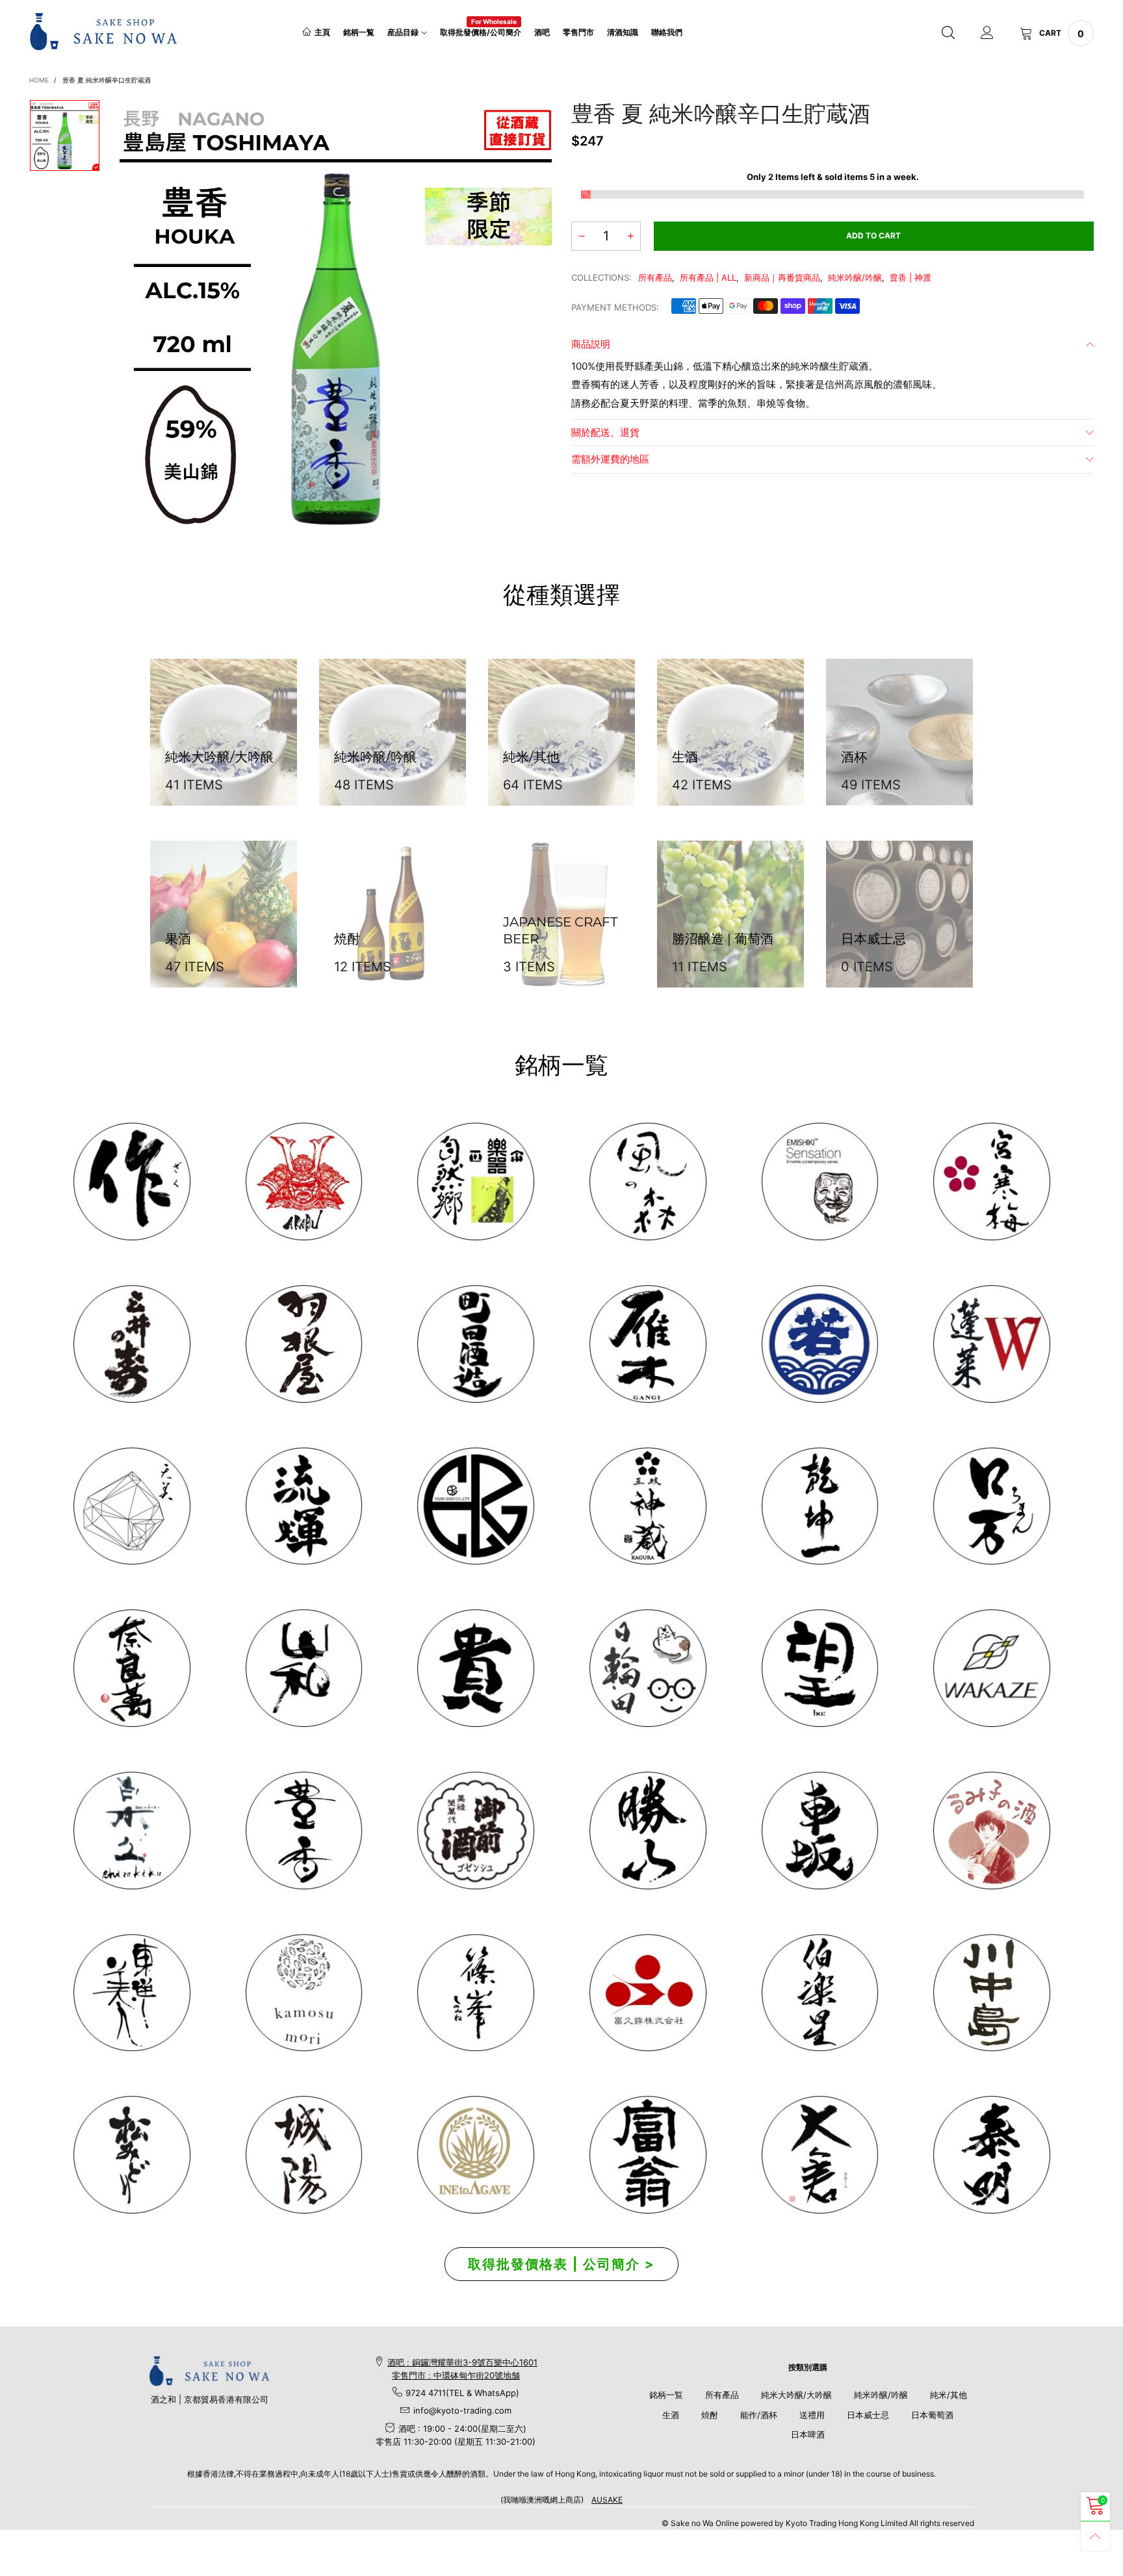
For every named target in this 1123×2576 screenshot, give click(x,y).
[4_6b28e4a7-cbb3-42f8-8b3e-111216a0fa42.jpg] (304, 1181)
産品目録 (403, 32)
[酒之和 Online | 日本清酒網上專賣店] (104, 31)
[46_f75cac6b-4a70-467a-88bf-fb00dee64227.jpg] (820, 1506)
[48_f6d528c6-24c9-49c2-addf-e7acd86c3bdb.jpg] (475, 1506)
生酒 (671, 2415)
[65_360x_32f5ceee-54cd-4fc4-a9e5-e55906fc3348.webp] (820, 2155)
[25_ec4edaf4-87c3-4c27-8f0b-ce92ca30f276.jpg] (991, 1993)
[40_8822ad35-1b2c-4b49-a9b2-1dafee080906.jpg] (475, 1668)
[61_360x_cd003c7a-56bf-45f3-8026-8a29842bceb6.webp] (132, 2155)
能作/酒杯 (759, 2415)
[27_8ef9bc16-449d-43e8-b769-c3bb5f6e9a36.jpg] (648, 1181)
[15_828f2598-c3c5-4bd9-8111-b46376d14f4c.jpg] (648, 1668)
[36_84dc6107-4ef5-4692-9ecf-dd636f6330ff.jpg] (475, 1181)
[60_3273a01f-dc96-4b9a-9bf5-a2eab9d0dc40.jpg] (820, 1181)
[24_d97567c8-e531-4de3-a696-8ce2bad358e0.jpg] (648, 2155)
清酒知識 (623, 32)
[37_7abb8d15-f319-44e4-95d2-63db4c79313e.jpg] (820, 1668)
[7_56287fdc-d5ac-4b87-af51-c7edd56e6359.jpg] (475, 1344)
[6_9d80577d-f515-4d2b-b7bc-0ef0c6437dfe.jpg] (475, 1993)
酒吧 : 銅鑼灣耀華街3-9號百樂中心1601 (462, 2362)
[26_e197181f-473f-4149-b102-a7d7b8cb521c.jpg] (648, 1993)
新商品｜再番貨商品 (782, 277)
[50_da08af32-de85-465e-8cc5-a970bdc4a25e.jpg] (304, 1993)
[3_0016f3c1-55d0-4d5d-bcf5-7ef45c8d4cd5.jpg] (304, 1344)
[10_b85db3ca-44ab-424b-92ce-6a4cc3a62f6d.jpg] (991, 1181)
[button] (582, 236)
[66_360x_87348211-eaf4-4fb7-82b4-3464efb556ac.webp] (991, 2155)
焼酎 (710, 2415)
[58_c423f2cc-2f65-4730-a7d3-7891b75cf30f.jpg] (304, 1506)
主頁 (322, 32)
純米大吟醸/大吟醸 (796, 2395)
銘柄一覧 (359, 32)
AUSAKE (607, 2500)
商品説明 (591, 344)
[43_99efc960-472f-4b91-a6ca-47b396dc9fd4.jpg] (132, 1668)
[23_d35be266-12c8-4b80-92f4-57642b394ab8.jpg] (648, 1830)
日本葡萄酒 (932, 2415)
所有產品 (655, 277)
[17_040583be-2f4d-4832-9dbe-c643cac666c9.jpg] (304, 2155)
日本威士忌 (868, 2415)
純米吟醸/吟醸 (855, 277)
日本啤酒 (808, 2434)
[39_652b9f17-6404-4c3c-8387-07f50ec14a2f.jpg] (991, 1668)
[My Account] (987, 33)
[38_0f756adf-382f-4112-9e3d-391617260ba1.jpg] (304, 1830)
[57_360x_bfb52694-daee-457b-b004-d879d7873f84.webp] (132, 1506)
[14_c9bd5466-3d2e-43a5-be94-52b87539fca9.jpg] (475, 1830)
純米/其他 (949, 2395)
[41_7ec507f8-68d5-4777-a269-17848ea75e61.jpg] (132, 1830)
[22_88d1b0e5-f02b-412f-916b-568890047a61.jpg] (991, 1830)
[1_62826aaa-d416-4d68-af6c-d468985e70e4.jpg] (132, 1181)
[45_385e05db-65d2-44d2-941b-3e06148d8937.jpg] (304, 1668)
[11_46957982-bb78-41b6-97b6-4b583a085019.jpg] (991, 1344)
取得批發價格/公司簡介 (481, 32)
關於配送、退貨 (605, 432)
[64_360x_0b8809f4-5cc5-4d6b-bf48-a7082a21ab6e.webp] (475, 2155)
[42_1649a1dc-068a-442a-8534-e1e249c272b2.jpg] (648, 1506)
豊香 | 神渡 (910, 277)
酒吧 (542, 32)
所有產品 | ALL (708, 277)
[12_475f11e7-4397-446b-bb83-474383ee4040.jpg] (820, 1830)
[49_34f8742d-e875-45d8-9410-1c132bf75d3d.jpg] (132, 1993)
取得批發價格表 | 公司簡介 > (561, 2264)
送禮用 (812, 2415)
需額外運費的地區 (610, 459)
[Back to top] (1095, 2536)
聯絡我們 (667, 32)
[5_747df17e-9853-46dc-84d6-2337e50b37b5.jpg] (820, 1993)
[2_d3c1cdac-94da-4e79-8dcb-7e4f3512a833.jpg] (132, 1344)
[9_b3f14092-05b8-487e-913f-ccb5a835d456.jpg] (820, 1344)
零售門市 (578, 32)
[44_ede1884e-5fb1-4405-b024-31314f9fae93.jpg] (991, 1506)
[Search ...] (948, 33)
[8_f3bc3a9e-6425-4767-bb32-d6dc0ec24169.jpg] (648, 1344)
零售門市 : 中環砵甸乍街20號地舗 (456, 2375)
